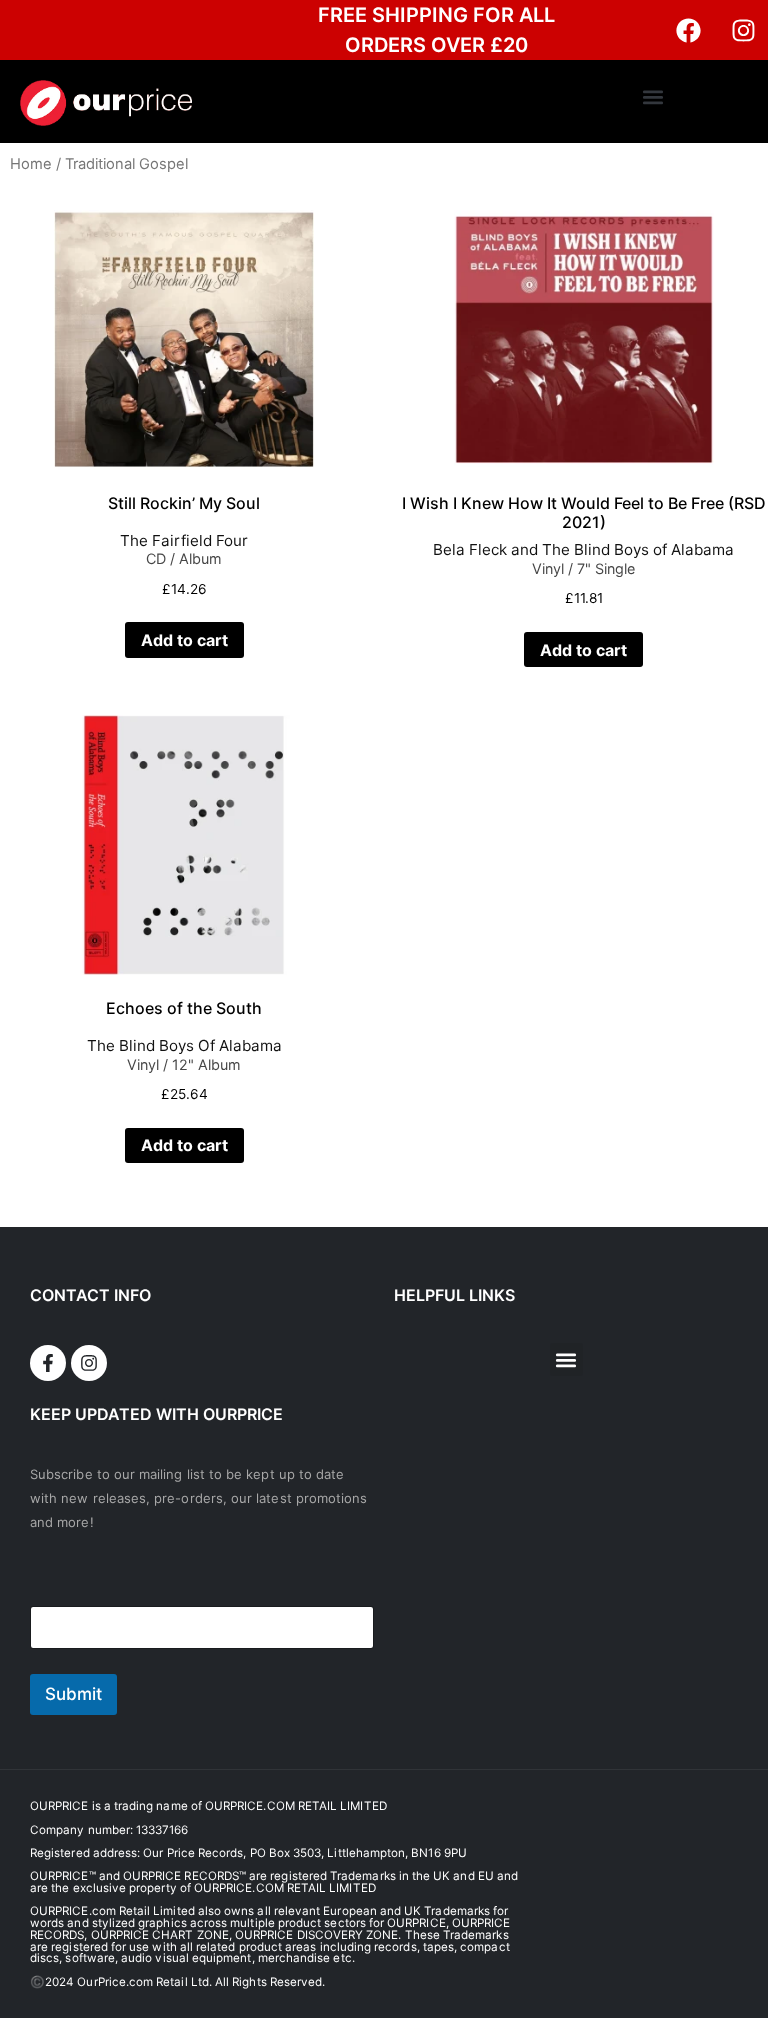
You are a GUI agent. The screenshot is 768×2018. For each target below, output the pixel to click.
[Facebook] (688, 30)
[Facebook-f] (48, 1363)
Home (31, 164)
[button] (652, 96)
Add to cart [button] (184, 640)
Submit (73, 1694)
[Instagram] (743, 30)
